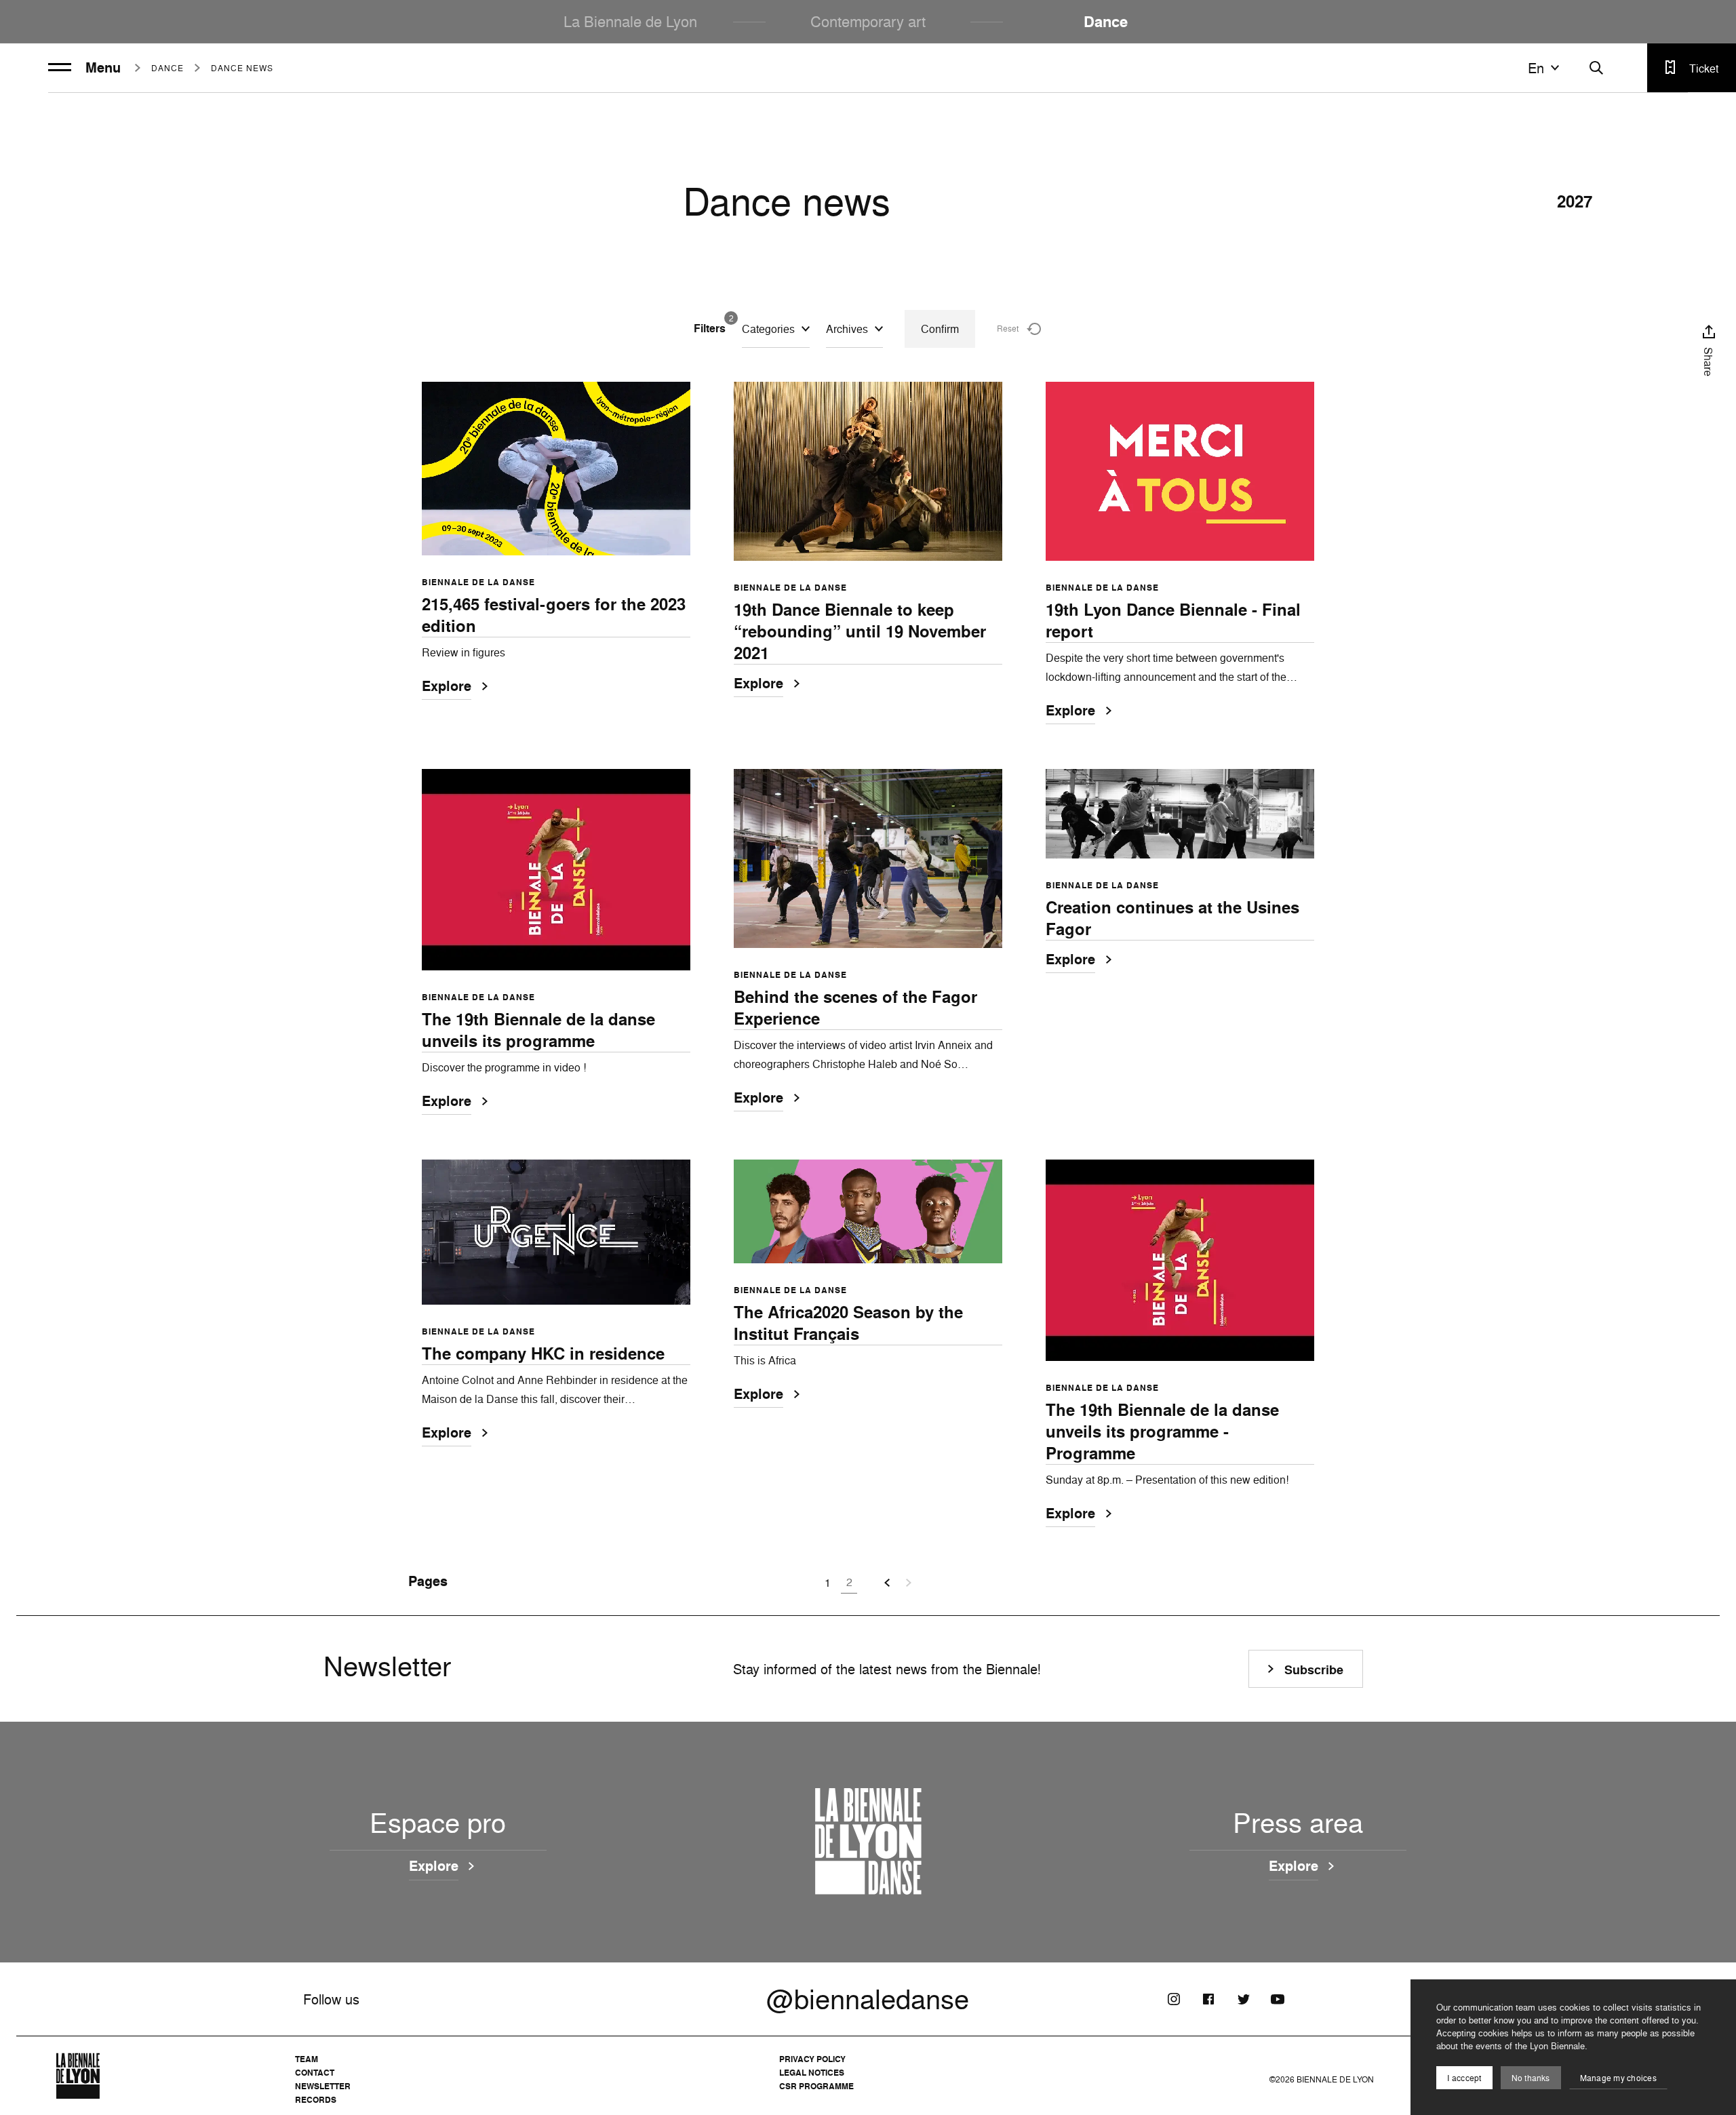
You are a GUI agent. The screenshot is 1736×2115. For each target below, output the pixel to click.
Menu (103, 68)
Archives (847, 329)
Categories (768, 329)
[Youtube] (1278, 1999)
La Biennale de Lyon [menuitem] (630, 21)
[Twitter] (1243, 1999)
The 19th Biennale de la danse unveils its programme (538, 1030)
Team (307, 2059)
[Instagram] (1174, 1999)
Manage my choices (1618, 2078)
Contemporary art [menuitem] (868, 21)
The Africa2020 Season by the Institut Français (848, 1323)
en (1536, 68)
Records (316, 2100)
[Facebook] (1208, 1999)
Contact (315, 2073)
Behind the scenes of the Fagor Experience (855, 1008)
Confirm (940, 329)
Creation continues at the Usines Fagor (1172, 918)
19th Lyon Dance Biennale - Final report (1173, 620)
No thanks (1531, 2078)
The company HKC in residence (543, 1353)
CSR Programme (816, 2086)
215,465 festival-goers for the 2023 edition (554, 615)
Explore (447, 687)
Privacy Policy (812, 2059)
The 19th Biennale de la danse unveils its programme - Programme (1162, 1431)
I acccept (1464, 2078)
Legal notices (812, 2073)
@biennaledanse (868, 1999)
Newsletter (323, 2086)
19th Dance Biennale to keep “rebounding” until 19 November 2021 (860, 631)
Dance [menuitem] (1106, 22)
